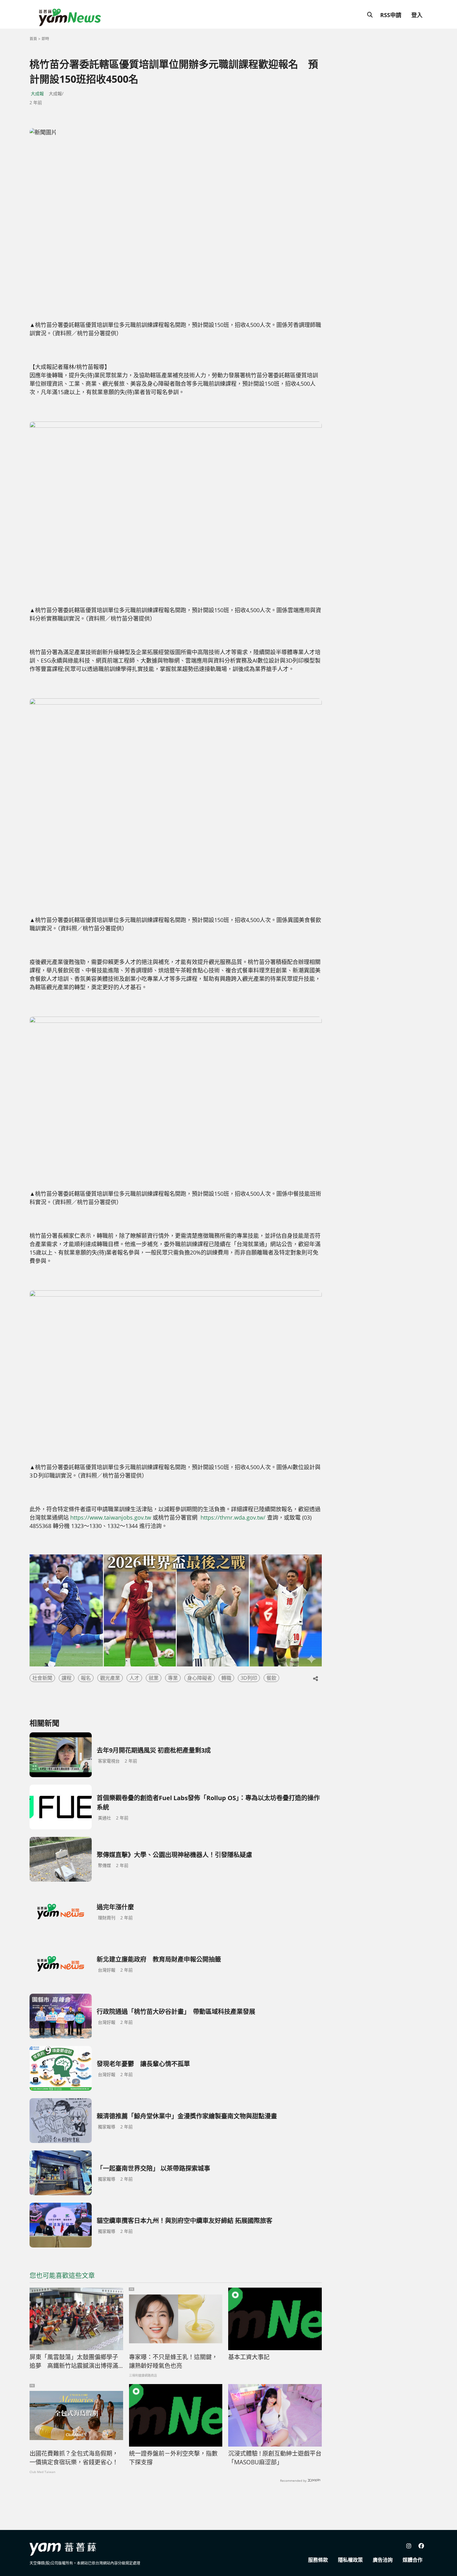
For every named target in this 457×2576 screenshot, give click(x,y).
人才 (134, 1678)
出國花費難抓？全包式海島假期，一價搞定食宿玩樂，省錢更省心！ (74, 2458)
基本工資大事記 (249, 2357)
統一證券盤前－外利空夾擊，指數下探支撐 (173, 2458)
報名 (86, 1678)
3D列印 (249, 1678)
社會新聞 (42, 1678)
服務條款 (318, 2560)
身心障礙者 (200, 1678)
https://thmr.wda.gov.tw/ (233, 1517)
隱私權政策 (350, 2560)
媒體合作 (413, 2560)
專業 (173, 1678)
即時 (45, 39)
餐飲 (271, 1678)
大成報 (37, 93)
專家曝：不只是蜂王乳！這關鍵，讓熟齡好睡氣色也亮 (173, 2362)
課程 (67, 1678)
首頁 (33, 39)
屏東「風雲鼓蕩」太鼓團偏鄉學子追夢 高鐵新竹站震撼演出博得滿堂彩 (74, 2362)
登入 (417, 15)
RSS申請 (391, 15)
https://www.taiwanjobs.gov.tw (111, 1517)
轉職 (226, 1678)
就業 (154, 1678)
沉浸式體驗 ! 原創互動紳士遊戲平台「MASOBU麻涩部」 (275, 2458)
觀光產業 (110, 1678)
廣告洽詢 (383, 2560)
